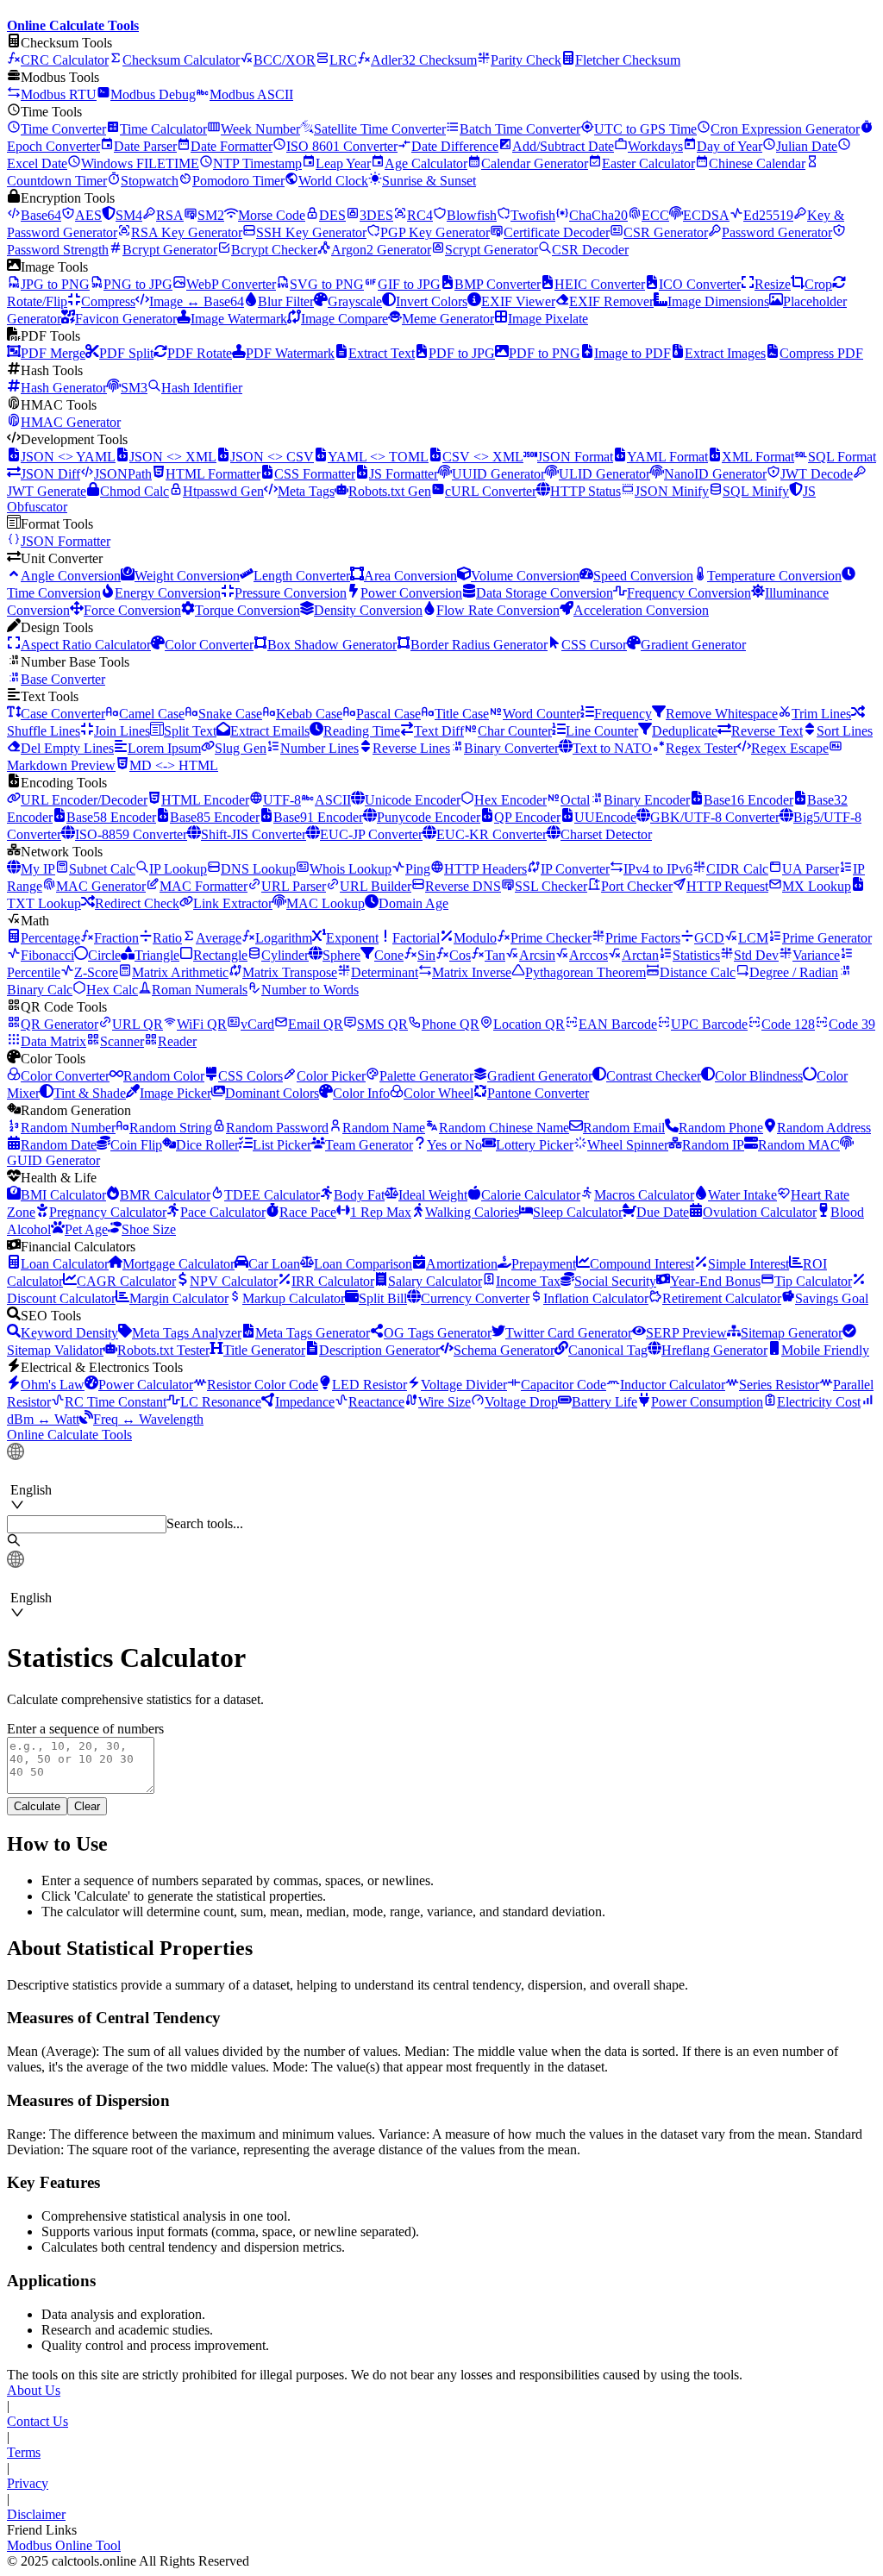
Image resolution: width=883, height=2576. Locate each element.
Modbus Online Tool (64, 2545)
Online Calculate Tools (69, 1435)
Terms (24, 2452)
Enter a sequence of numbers (85, 1729)
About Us (34, 2390)
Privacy (28, 2483)
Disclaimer (36, 2514)
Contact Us (38, 2421)
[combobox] (90, 1473)
